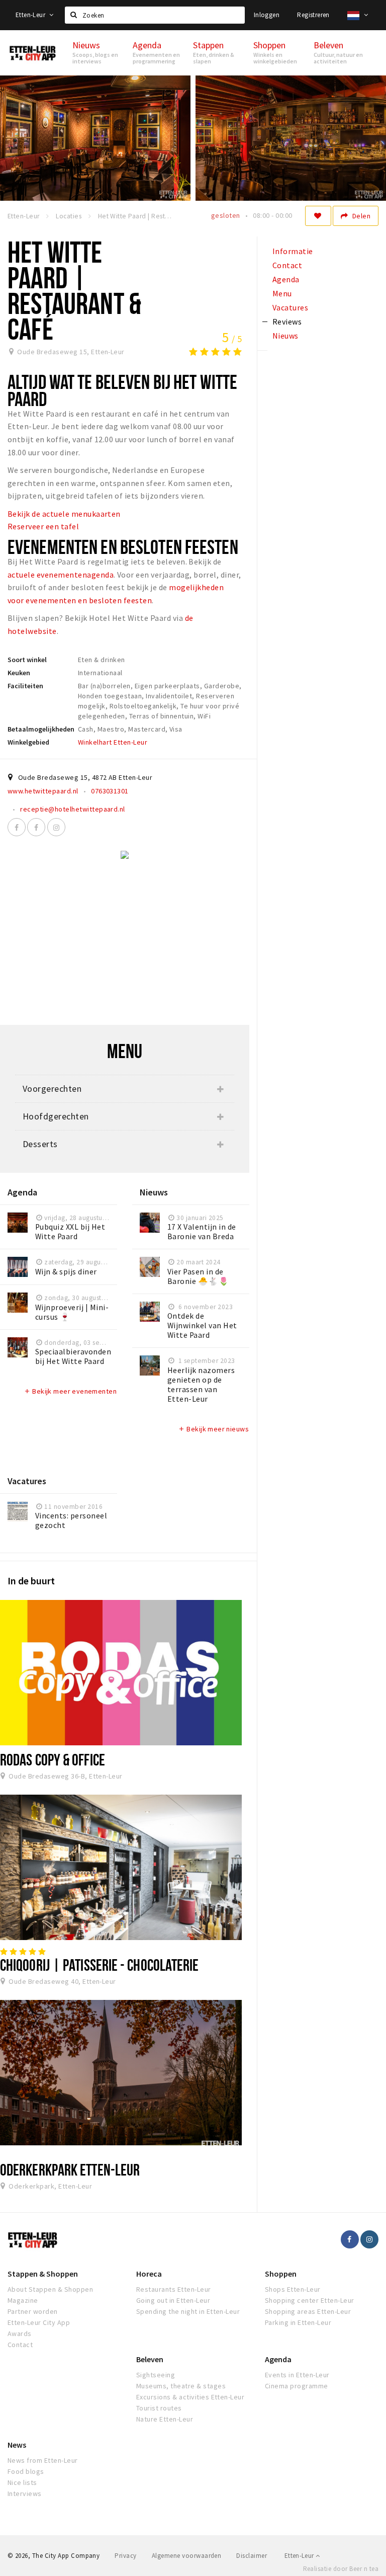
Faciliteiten (25, 686)
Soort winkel (27, 660)
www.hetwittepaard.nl (43, 791)
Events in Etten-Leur (297, 2375)
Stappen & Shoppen (43, 2274)
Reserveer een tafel (43, 526)
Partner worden (33, 2311)
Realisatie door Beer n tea (341, 2569)
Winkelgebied (28, 742)
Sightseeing (156, 2375)
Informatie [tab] (293, 251)
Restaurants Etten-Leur (174, 2289)
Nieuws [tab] (285, 336)
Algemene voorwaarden (187, 2556)
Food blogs (26, 2471)
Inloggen (267, 15)
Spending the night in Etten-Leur (188, 2311)
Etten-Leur (31, 15)
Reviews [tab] (287, 321)
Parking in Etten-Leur (298, 2322)
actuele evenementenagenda (61, 575)
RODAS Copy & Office (53, 1759)
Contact (20, 2345)
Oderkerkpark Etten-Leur (70, 2169)
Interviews (25, 2493)
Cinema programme (297, 2386)
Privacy (125, 2556)
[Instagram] (56, 827)
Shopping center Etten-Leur (309, 2300)
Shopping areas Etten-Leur (308, 2311)
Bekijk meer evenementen (70, 1391)
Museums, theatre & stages (181, 2386)
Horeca (149, 2274)
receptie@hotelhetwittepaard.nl (72, 809)
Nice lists (22, 2482)
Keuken (19, 673)
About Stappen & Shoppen (50, 2289)
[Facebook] (17, 827)
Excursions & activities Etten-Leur (190, 2397)
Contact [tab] (287, 265)
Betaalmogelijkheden (41, 729)
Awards (20, 2333)
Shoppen (281, 2274)
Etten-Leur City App (39, 2322)
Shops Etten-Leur (293, 2289)
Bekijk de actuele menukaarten (64, 514)
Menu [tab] (282, 293)
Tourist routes (159, 2408)
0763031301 (110, 791)
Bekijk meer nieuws (213, 1429)
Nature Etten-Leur (165, 2419)
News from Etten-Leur (43, 2460)
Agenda (278, 2359)
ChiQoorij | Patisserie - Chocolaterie (100, 1965)
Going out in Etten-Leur (173, 2300)
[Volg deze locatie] (318, 216)
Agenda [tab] (286, 279)
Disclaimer (252, 2556)
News (17, 2445)
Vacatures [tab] (290, 307)
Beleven (150, 2359)
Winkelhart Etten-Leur (113, 742)
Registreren (313, 15)
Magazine (23, 2300)
